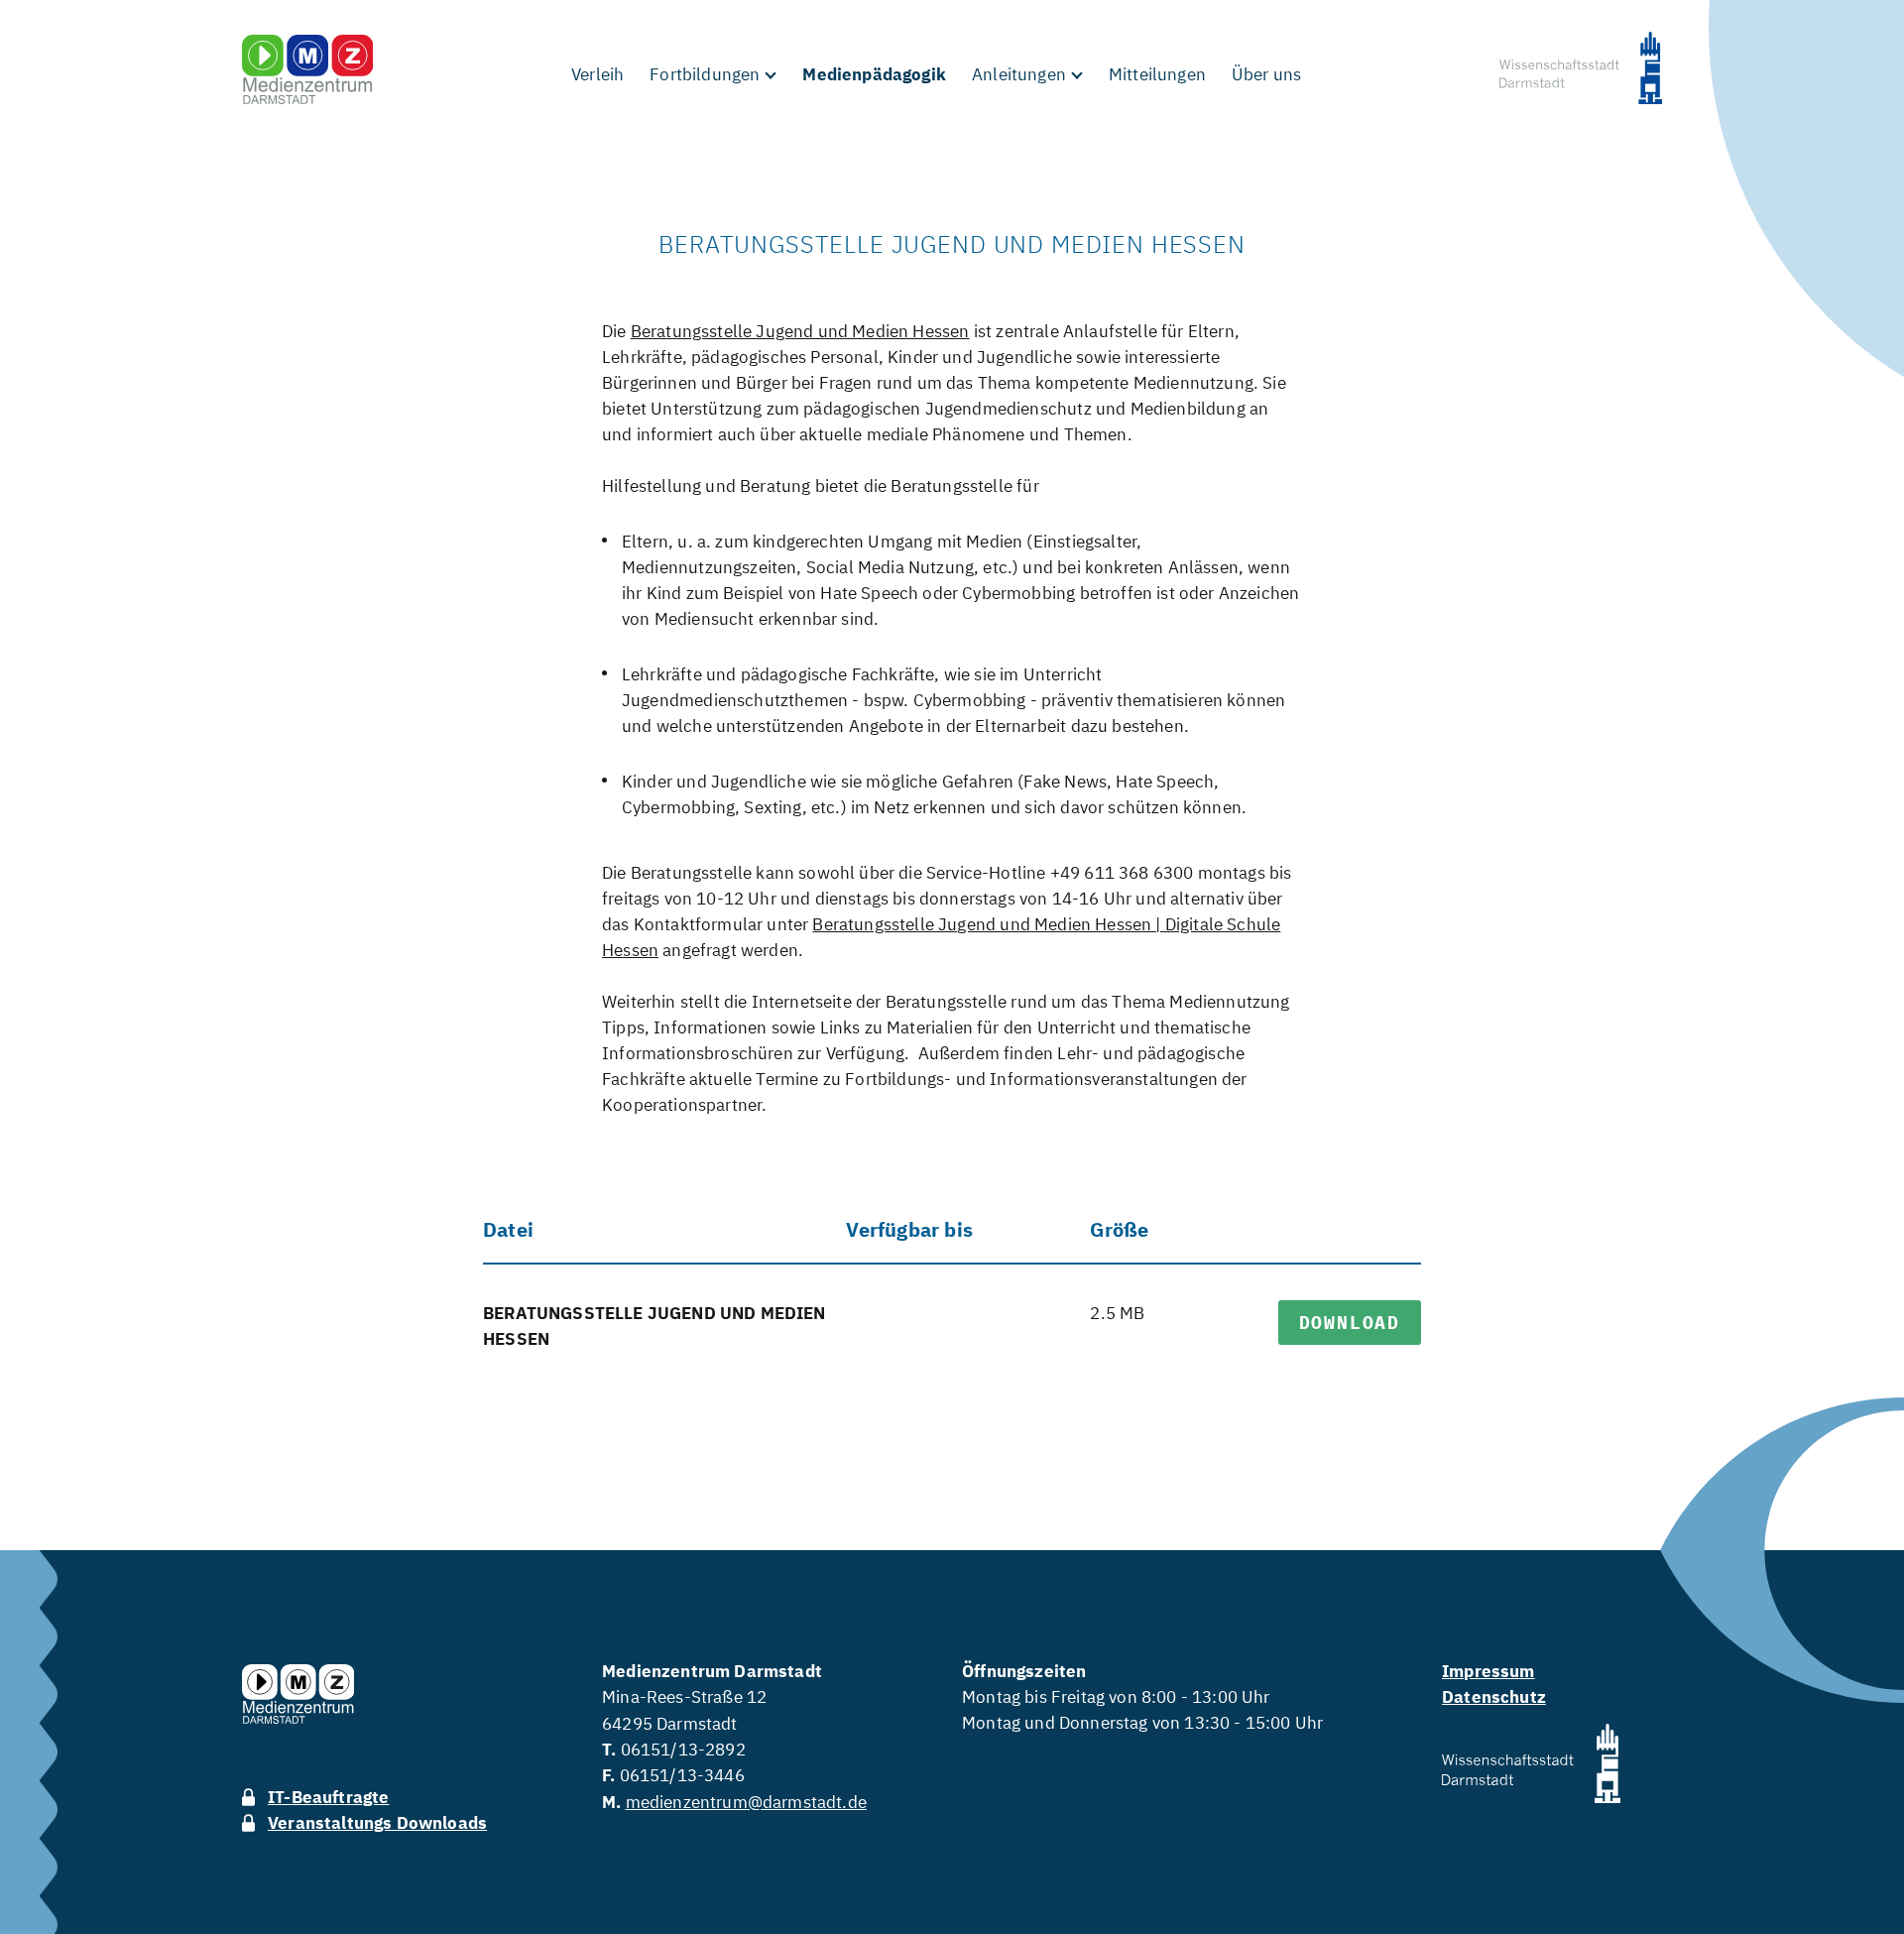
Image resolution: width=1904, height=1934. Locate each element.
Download (1350, 1323)
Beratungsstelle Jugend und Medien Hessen (800, 331)
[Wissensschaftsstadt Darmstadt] (1581, 71)
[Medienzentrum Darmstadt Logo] (307, 69)
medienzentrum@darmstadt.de (746, 1802)
